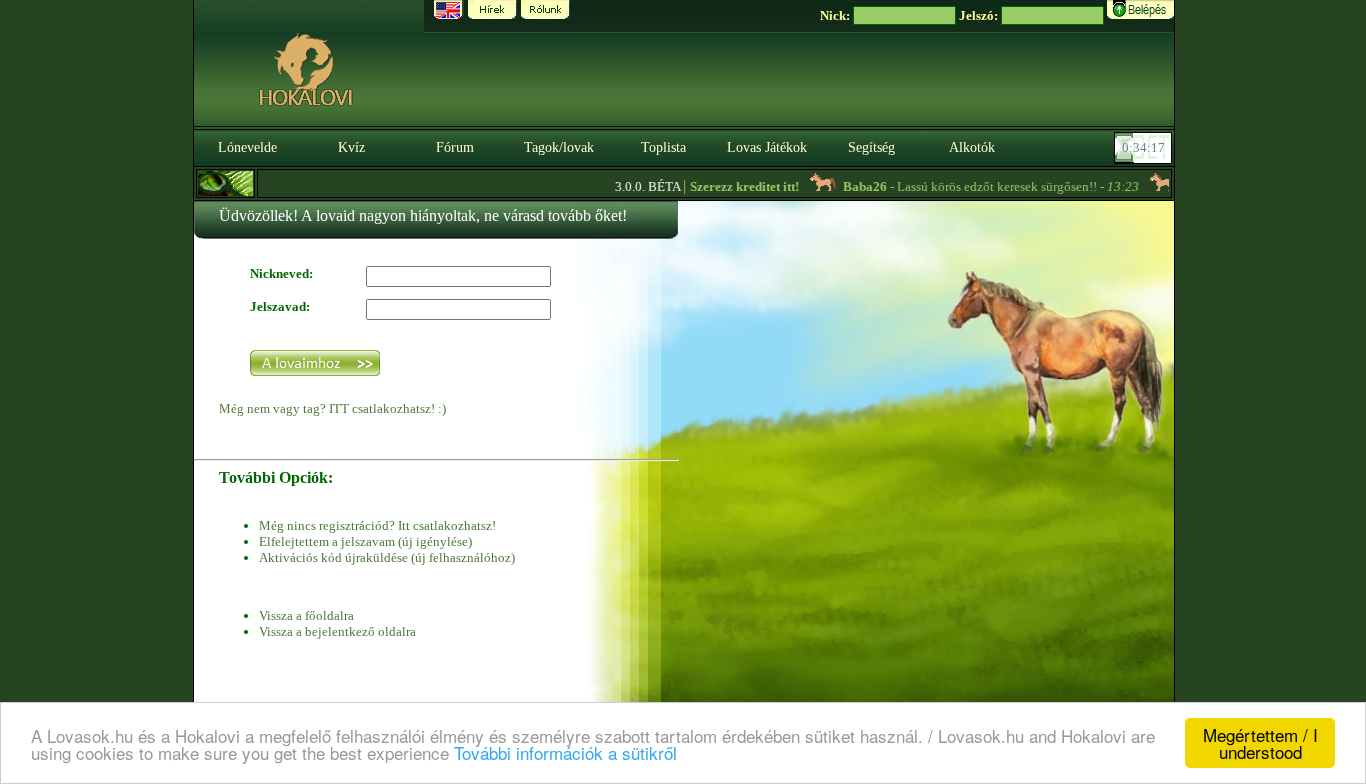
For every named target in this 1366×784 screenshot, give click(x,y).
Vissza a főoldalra (306, 615)
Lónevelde (247, 147)
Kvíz (351, 147)
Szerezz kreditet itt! (724, 186)
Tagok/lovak (559, 147)
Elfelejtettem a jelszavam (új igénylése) (365, 541)
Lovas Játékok (767, 147)
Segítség (871, 147)
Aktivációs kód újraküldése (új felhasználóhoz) (387, 557)
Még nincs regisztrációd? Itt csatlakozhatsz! (377, 525)
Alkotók (972, 147)
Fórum (455, 147)
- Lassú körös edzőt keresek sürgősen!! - (971, 186)
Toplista (663, 147)
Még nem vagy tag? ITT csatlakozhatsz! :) (332, 408)
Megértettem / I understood (1260, 743)
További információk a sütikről (565, 752)
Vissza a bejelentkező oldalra (337, 631)
